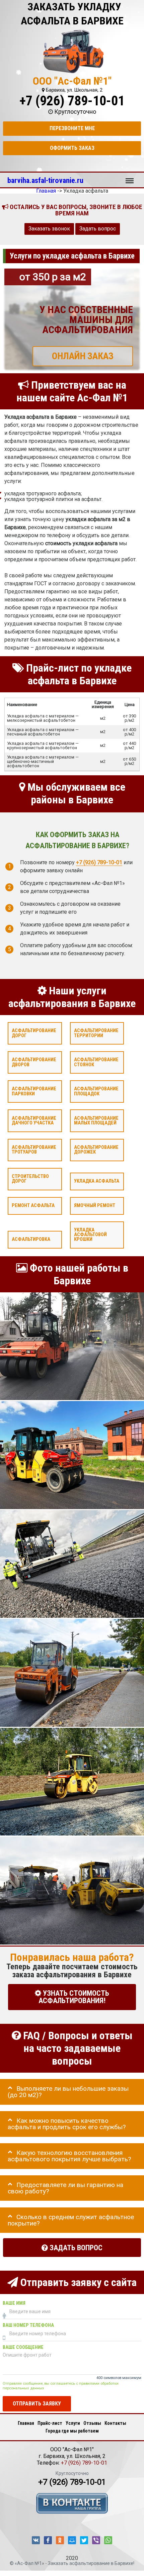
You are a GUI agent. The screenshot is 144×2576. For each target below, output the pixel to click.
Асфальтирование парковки (34, 1092)
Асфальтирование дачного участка (34, 1121)
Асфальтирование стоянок (96, 1062)
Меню (130, 178)
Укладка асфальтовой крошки (90, 1235)
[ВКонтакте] (36, 2540)
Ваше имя (14, 2303)
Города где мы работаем (72, 2431)
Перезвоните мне (72, 128)
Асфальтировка (31, 1240)
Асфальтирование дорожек (96, 1150)
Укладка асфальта (97, 1181)
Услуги (73, 2423)
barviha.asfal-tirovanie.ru (45, 180)
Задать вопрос (98, 229)
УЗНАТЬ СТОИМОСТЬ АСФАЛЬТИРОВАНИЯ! (74, 1997)
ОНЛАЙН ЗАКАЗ (83, 356)
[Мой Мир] (72, 2540)
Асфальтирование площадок (96, 1092)
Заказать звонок (49, 229)
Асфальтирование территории (96, 1033)
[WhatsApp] (108, 2540)
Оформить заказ (72, 148)
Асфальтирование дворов (34, 1062)
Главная (26, 2423)
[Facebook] (48, 2540)
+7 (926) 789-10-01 (72, 101)
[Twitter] (84, 2540)
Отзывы (92, 2423)
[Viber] (96, 2540)
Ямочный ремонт (95, 1206)
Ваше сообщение (23, 2347)
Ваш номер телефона (28, 2325)
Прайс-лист (50, 2423)
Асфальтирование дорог (34, 1033)
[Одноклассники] (60, 2540)
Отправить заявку (37, 2404)
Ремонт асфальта (33, 1206)
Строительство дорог (30, 1179)
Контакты (115, 2423)
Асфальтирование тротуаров (34, 1150)
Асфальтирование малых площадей (96, 1121)
